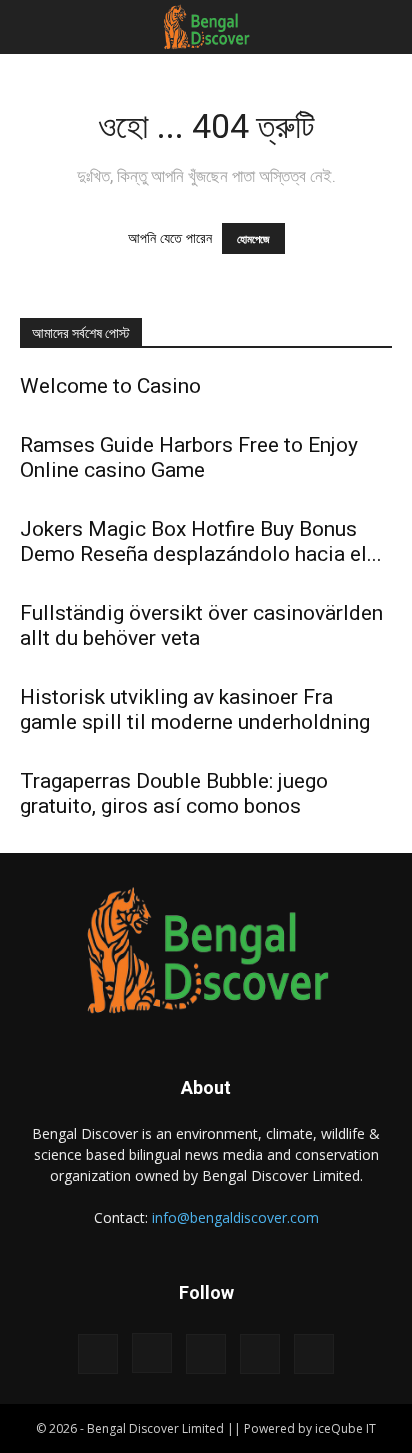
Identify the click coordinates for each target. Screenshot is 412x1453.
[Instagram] (152, 1353)
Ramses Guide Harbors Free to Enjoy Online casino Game (189, 457)
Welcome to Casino (110, 386)
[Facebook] (98, 1354)
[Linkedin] (206, 1354)
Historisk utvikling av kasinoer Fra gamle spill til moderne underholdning (195, 709)
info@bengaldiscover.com (235, 1217)
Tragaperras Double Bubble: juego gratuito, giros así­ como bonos (174, 793)
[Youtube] (314, 1354)
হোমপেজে (253, 238)
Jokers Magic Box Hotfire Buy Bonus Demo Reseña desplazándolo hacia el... (201, 541)
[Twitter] (260, 1354)
